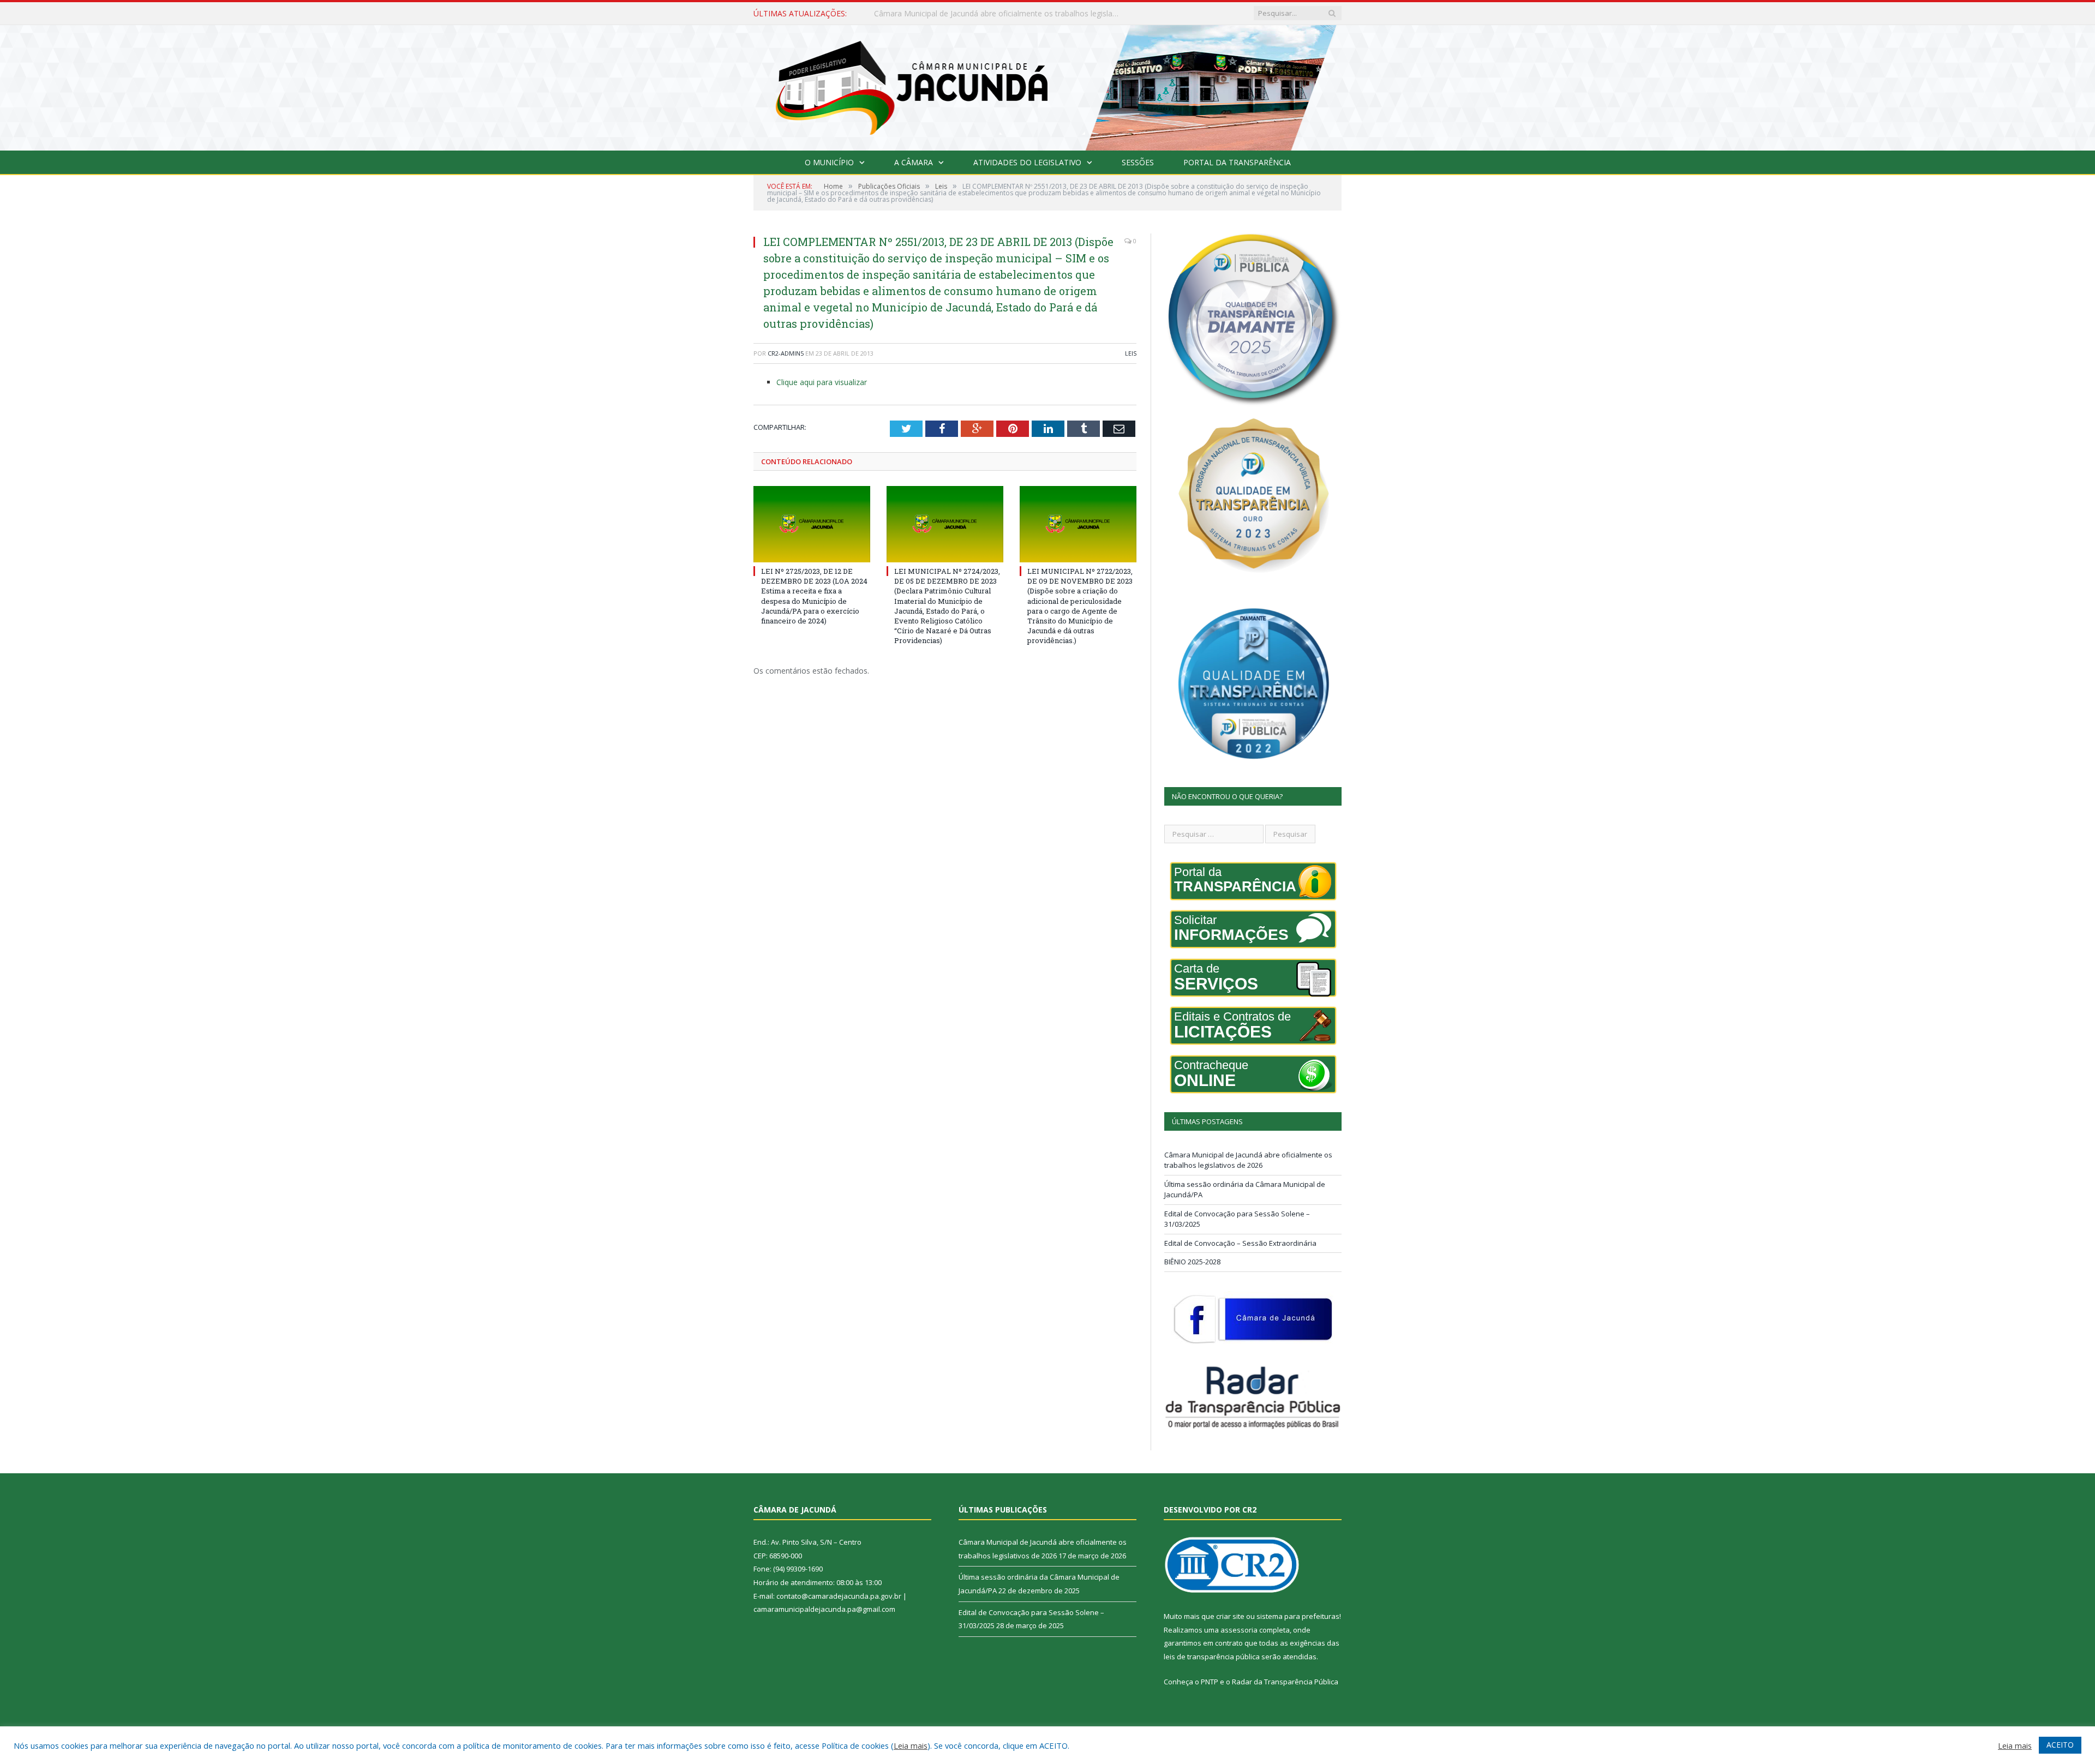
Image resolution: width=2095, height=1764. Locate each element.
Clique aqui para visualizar (822, 382)
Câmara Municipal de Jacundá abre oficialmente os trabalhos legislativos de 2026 (1248, 1160)
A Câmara (914, 162)
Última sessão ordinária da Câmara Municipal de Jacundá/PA (981, 14)
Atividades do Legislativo (1027, 162)
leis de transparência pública (1212, 1657)
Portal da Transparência (1237, 162)
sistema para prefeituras (1298, 1616)
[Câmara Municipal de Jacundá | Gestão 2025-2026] (1047, 85)
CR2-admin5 (786, 353)
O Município (829, 162)
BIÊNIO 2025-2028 (1192, 1262)
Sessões (1138, 162)
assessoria (1239, 1630)
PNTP (1210, 1682)
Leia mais (911, 1745)
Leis (1131, 353)
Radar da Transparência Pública (1285, 1682)
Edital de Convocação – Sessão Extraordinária (1240, 1243)
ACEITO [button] (2060, 1745)
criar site (1230, 1616)
